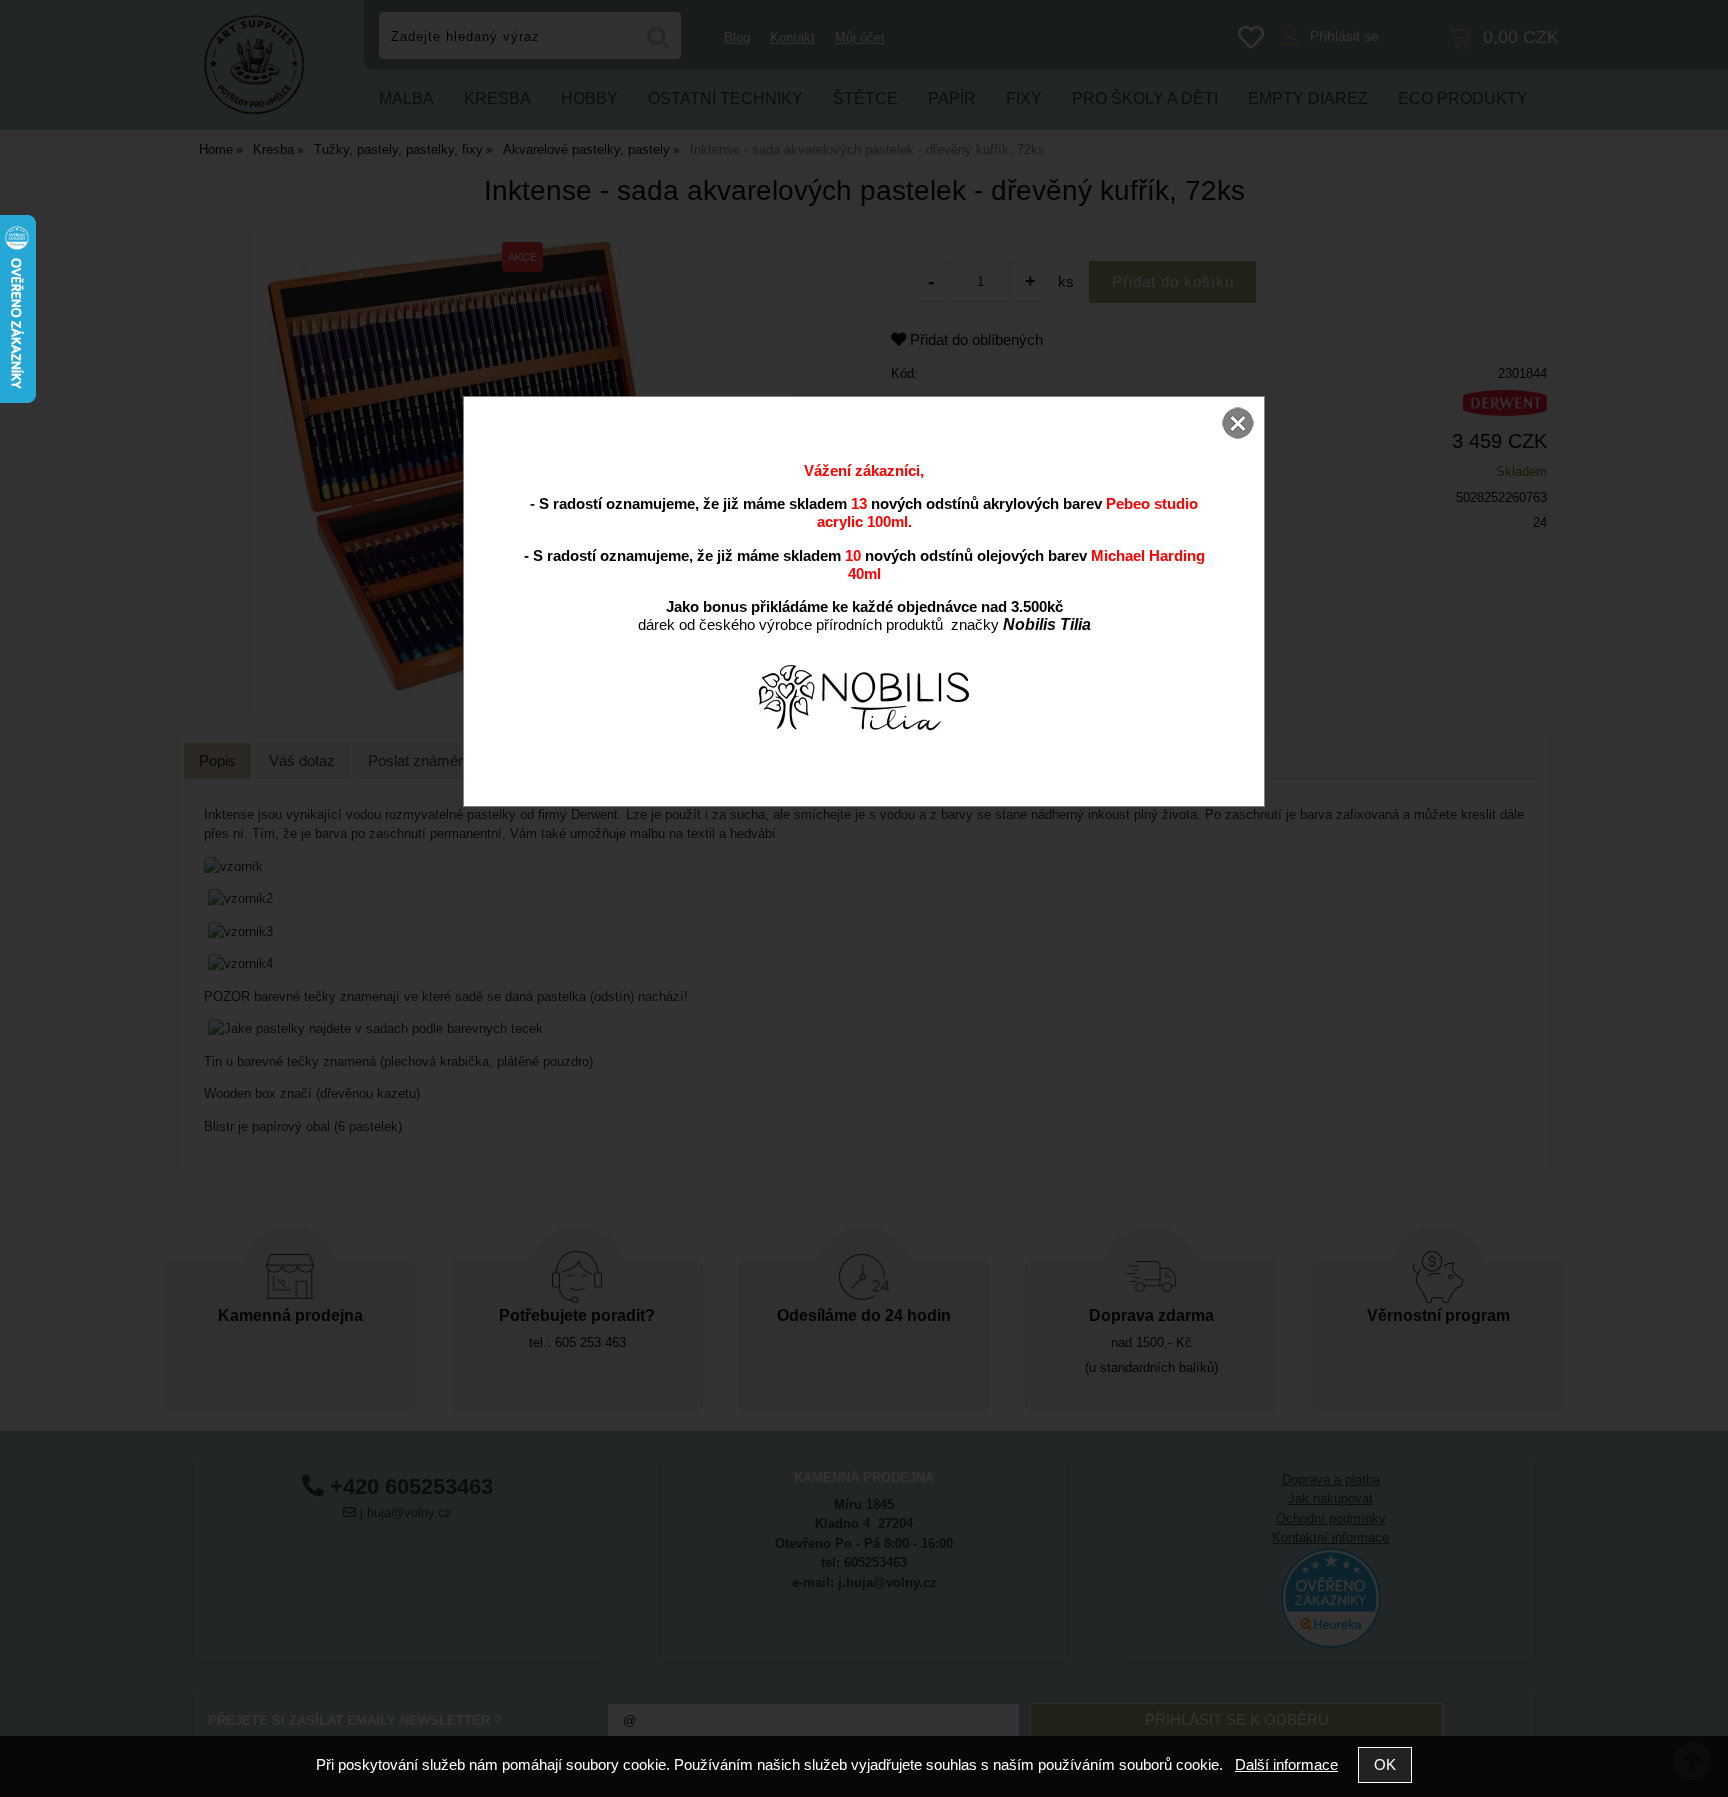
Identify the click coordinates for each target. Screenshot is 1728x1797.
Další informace (1286, 1764)
